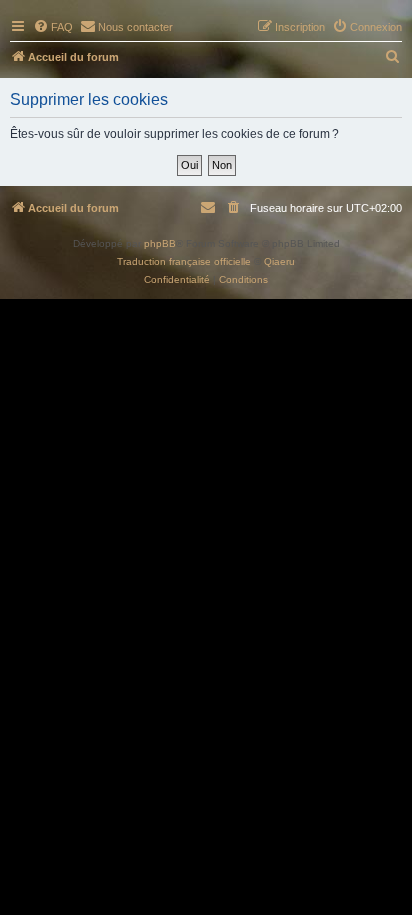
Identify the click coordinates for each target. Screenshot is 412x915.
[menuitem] (53, 27)
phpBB (160, 243)
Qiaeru (279, 261)
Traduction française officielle (184, 261)
